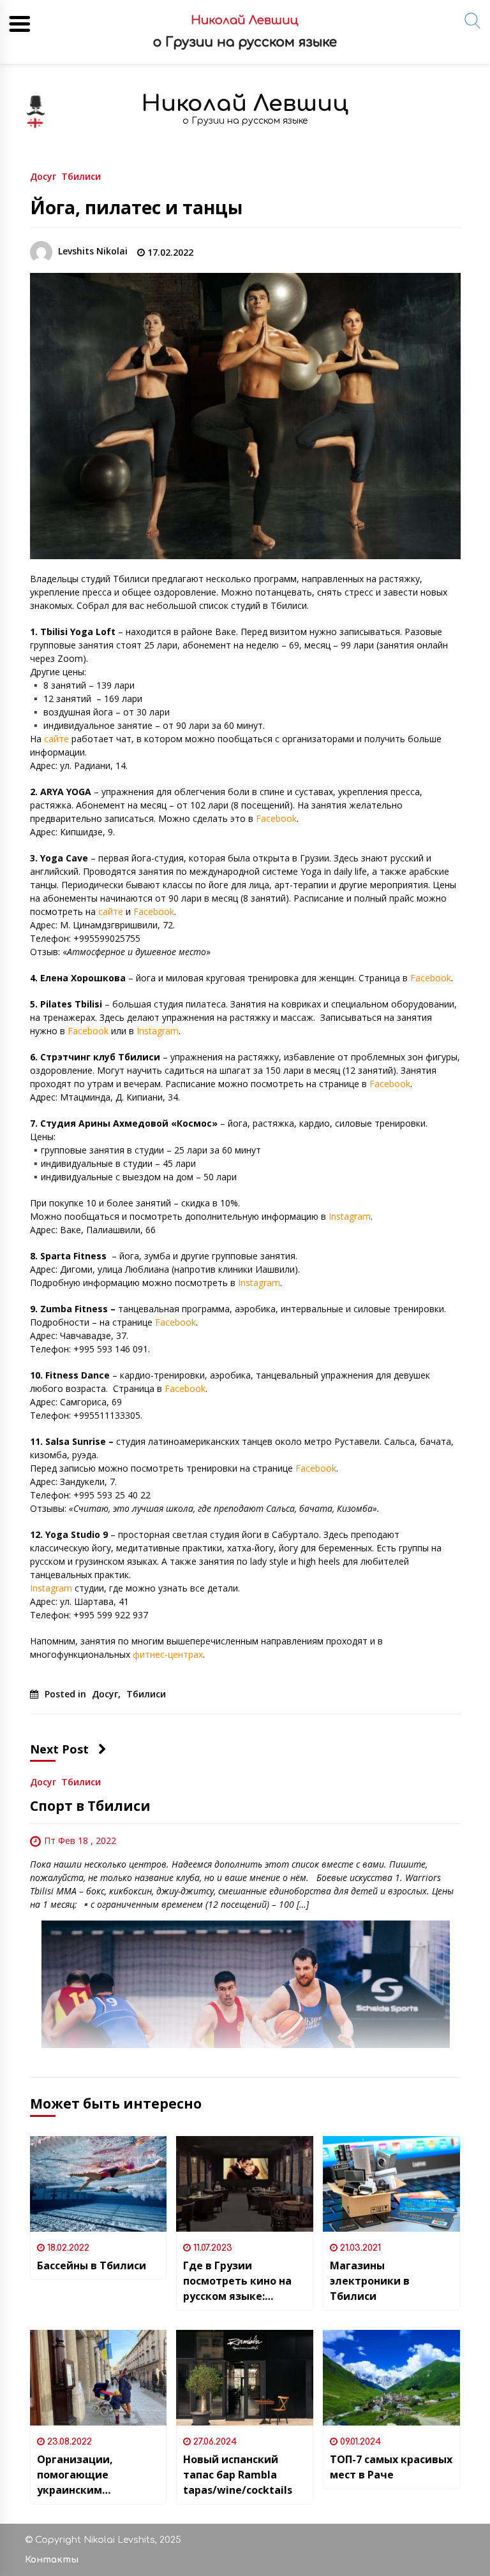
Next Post (59, 1749)
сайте (56, 739)
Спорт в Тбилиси (90, 1806)
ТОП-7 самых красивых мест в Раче (391, 2467)
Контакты (52, 2560)
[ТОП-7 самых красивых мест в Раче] (391, 2378)
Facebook (276, 818)
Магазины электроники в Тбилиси (370, 2281)
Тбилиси (81, 176)
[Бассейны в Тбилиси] (99, 2184)
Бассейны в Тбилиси (92, 2265)
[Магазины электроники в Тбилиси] (391, 2184)
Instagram (158, 1031)
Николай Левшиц (245, 104)
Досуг (43, 176)
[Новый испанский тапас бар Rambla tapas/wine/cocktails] (245, 2378)
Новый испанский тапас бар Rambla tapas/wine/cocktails (238, 2475)
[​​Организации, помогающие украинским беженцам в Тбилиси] (99, 2378)
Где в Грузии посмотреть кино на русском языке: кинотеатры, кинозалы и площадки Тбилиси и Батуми (241, 2281)
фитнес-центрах (168, 1654)
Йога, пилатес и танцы (136, 207)
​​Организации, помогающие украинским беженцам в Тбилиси (94, 2475)
